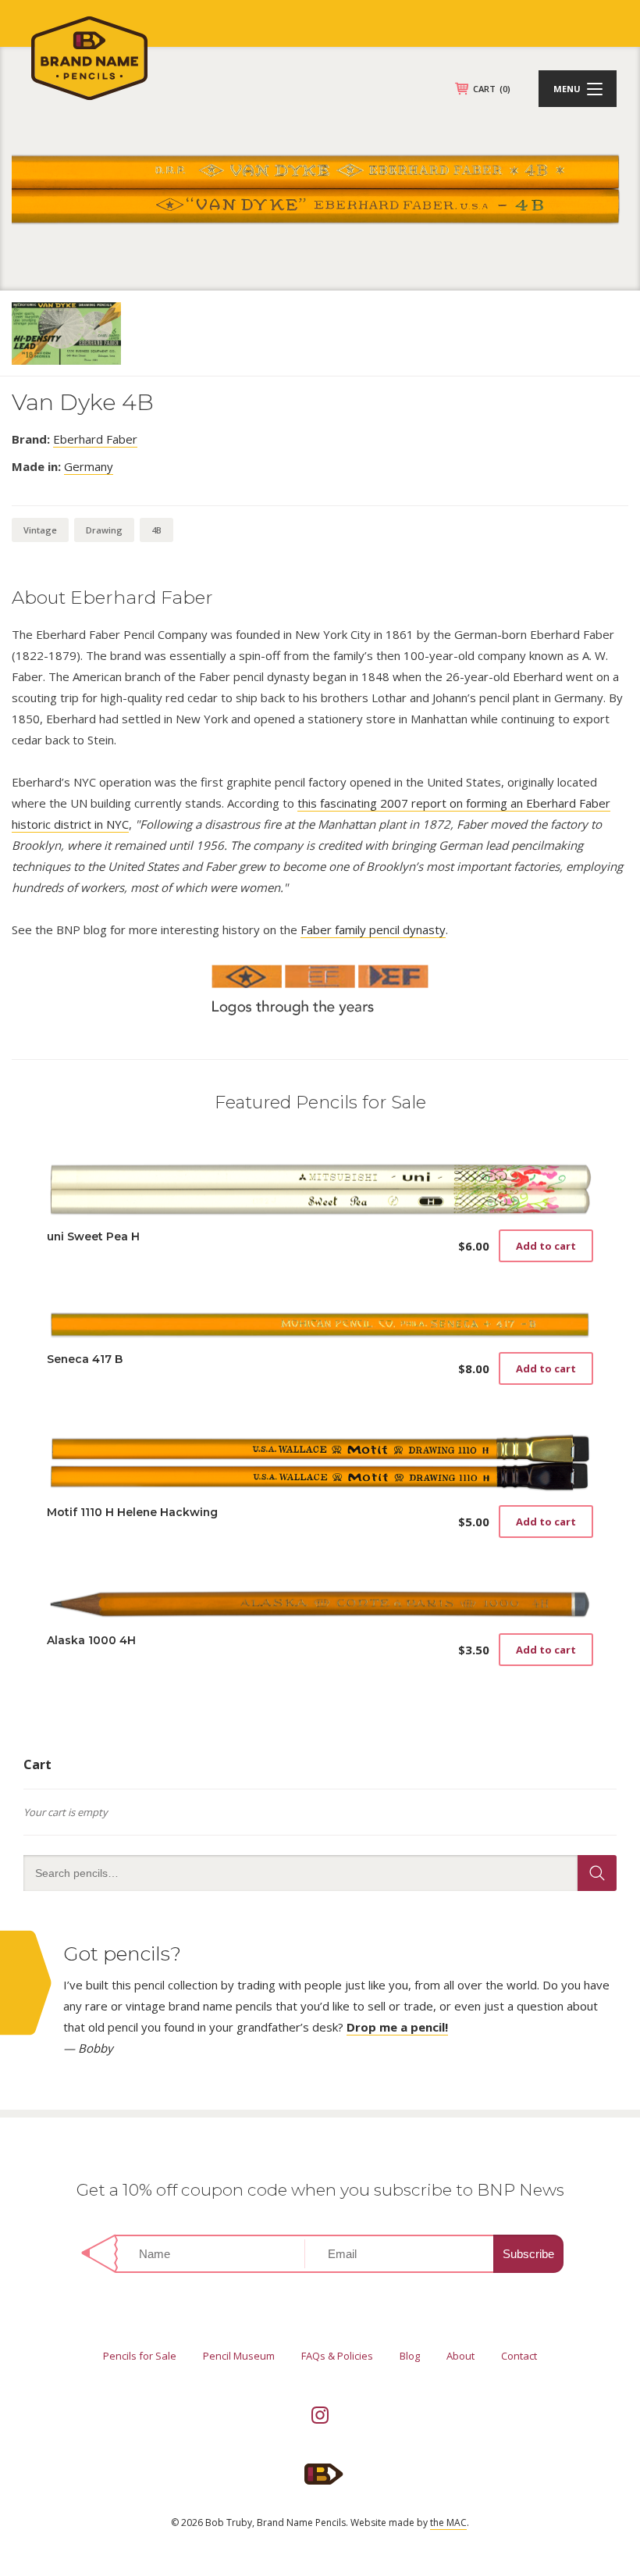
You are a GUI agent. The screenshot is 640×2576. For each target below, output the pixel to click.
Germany (89, 466)
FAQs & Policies (337, 2356)
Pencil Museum (239, 2356)
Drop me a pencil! (397, 2027)
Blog (410, 2356)
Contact (519, 2356)
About (460, 2356)
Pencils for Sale (140, 2356)
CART (492, 89)
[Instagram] (320, 2415)
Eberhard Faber (95, 439)
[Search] (597, 1873)
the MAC (448, 2522)
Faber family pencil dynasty (373, 929)
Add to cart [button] (546, 1246)
